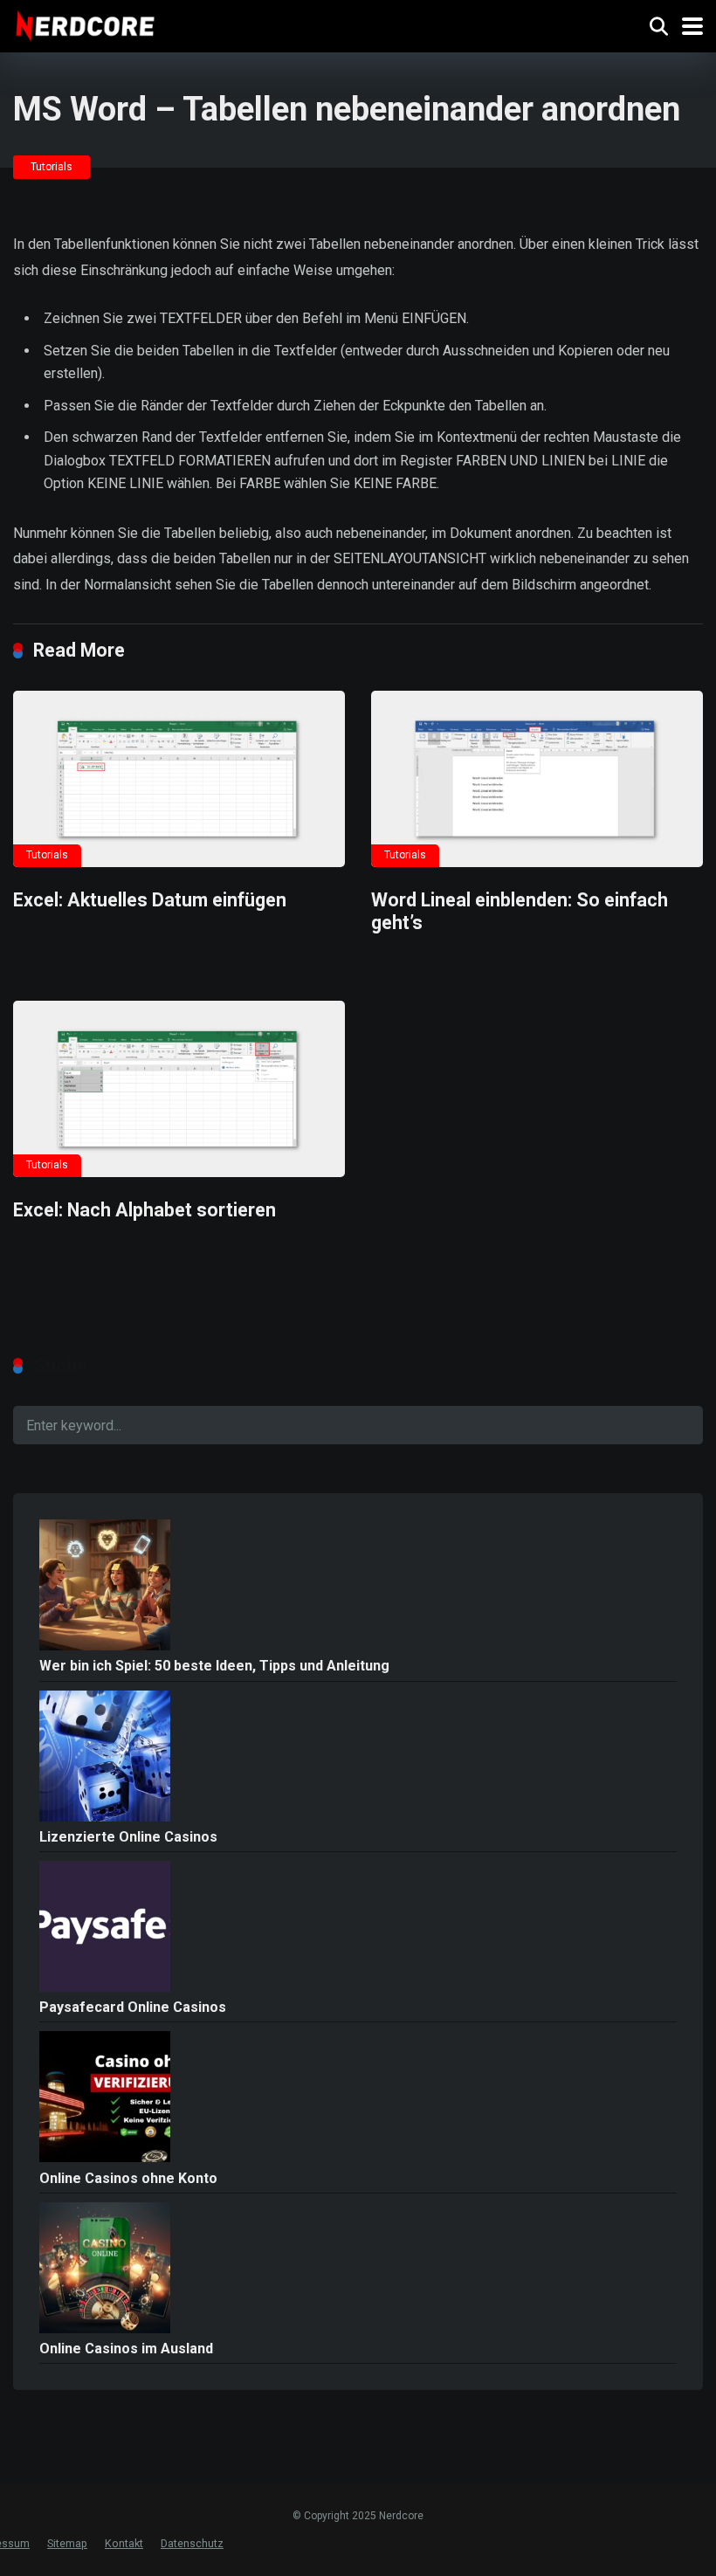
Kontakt (124, 2543)
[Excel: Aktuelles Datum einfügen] (179, 779)
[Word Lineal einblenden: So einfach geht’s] (537, 779)
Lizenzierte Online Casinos (128, 1837)
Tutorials (52, 167)
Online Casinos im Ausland (126, 2349)
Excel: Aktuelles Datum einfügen (150, 900)
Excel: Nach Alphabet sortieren (145, 1210)
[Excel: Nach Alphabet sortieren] (179, 1089)
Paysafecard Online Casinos (133, 2007)
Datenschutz (192, 2543)
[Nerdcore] (85, 24)
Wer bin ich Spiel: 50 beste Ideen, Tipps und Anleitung (214, 1666)
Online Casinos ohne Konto (128, 2178)
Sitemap (67, 2543)
